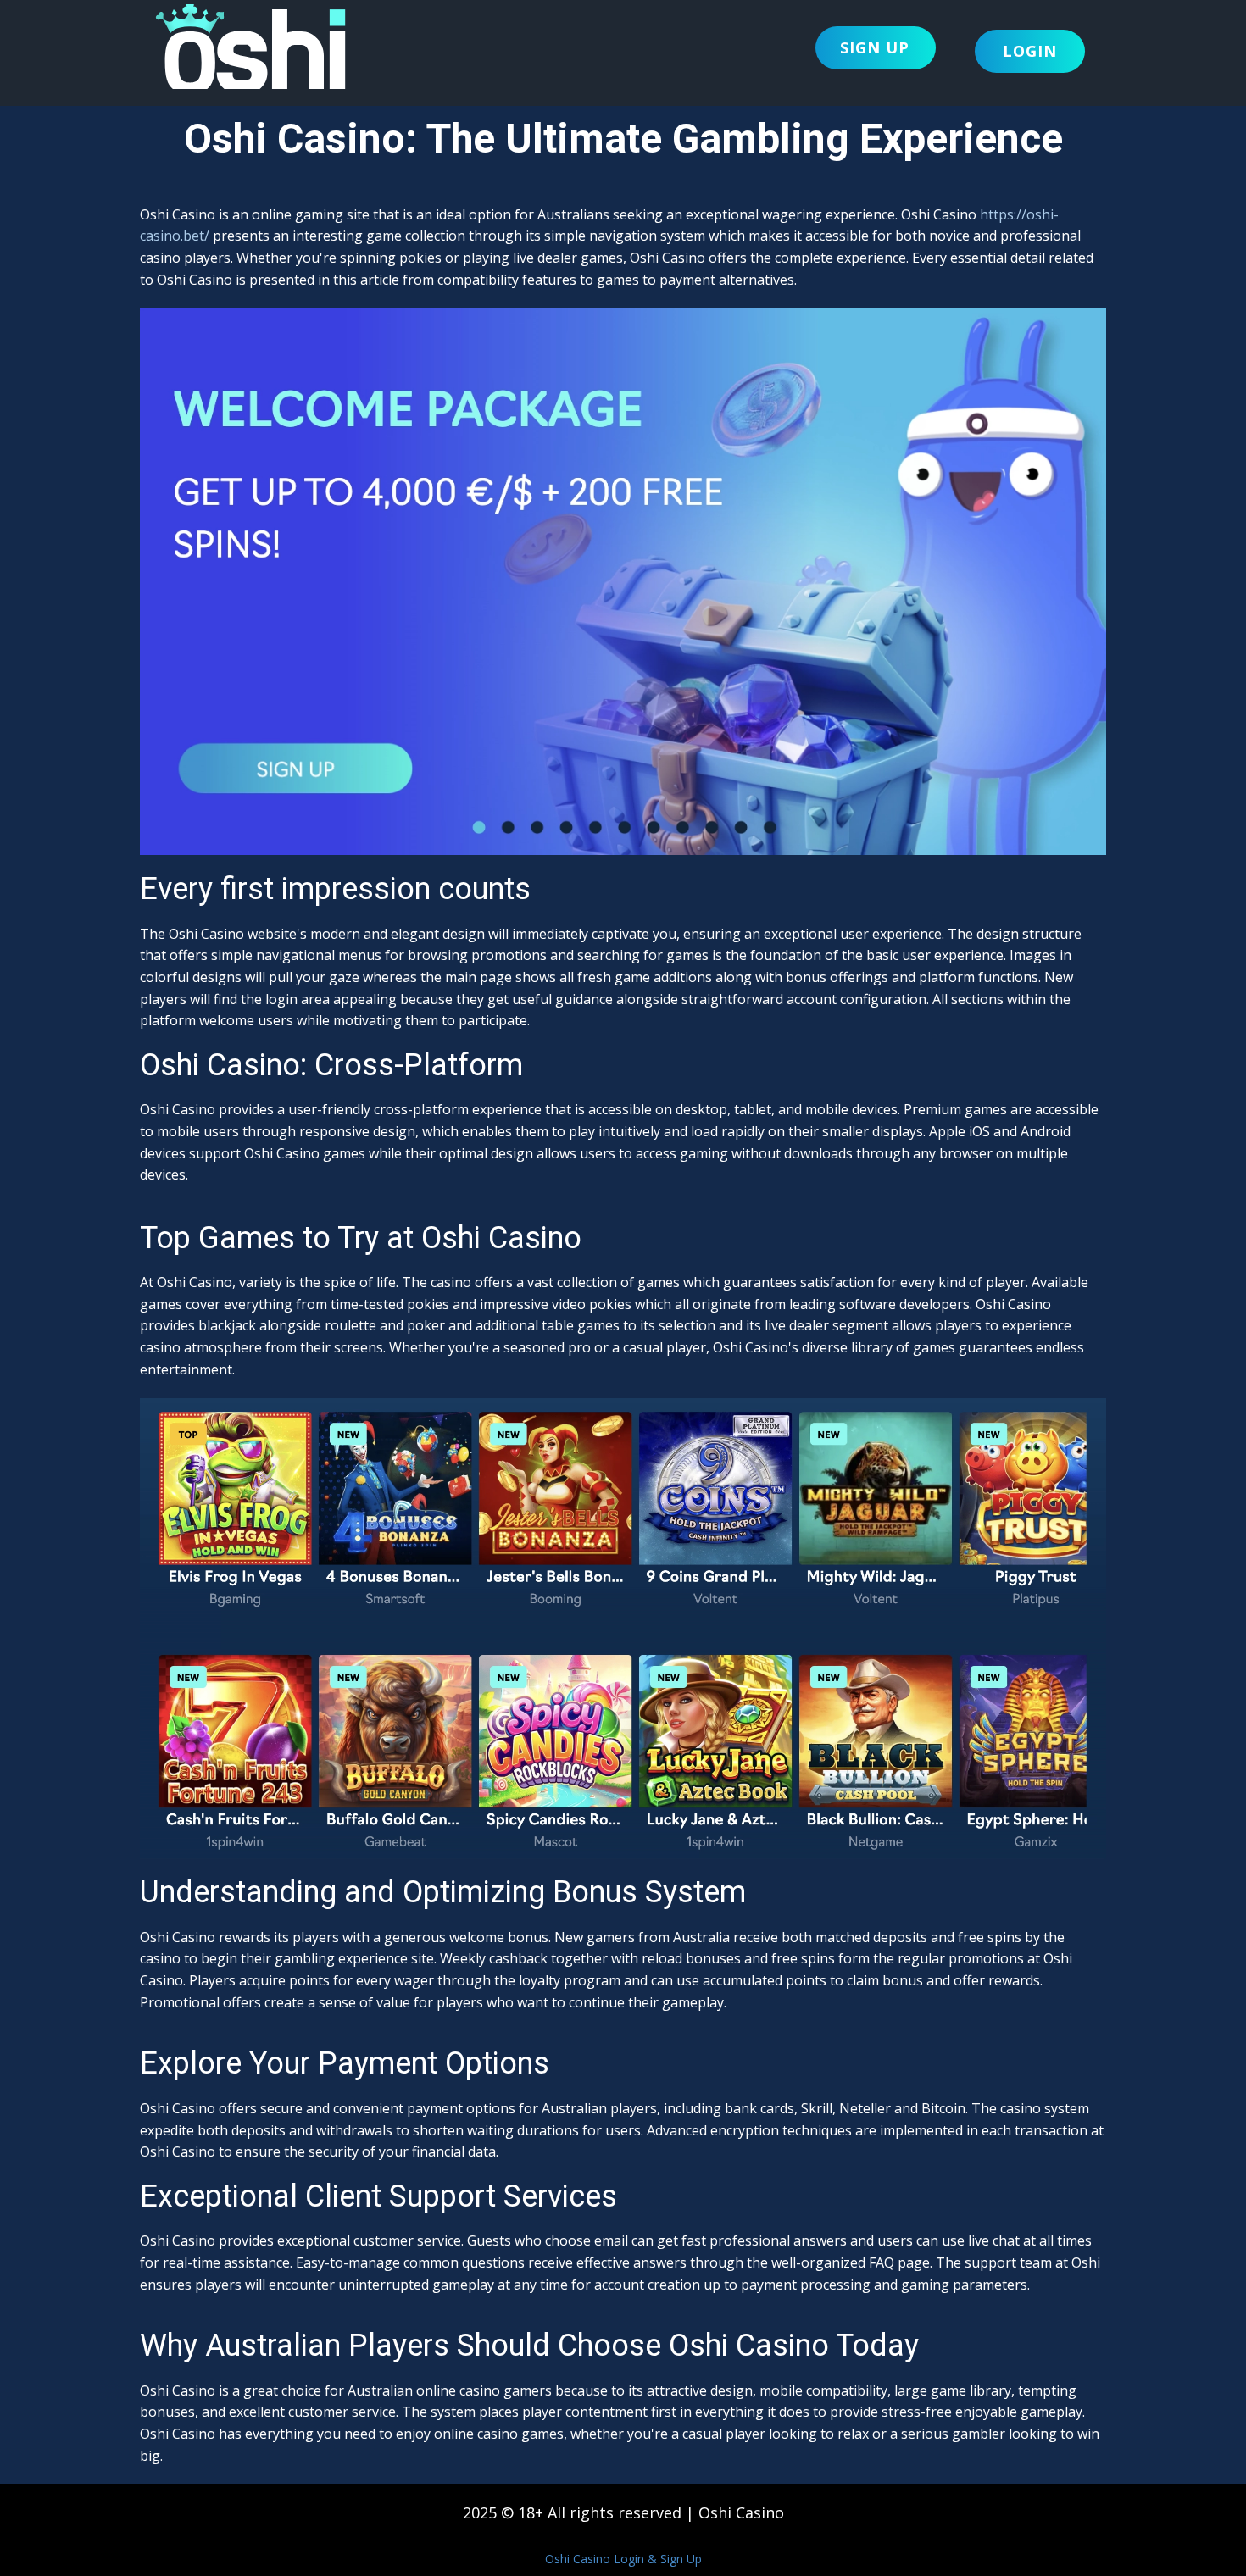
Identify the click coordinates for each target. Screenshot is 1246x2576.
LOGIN (1030, 51)
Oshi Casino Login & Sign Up (623, 2559)
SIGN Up (875, 47)
